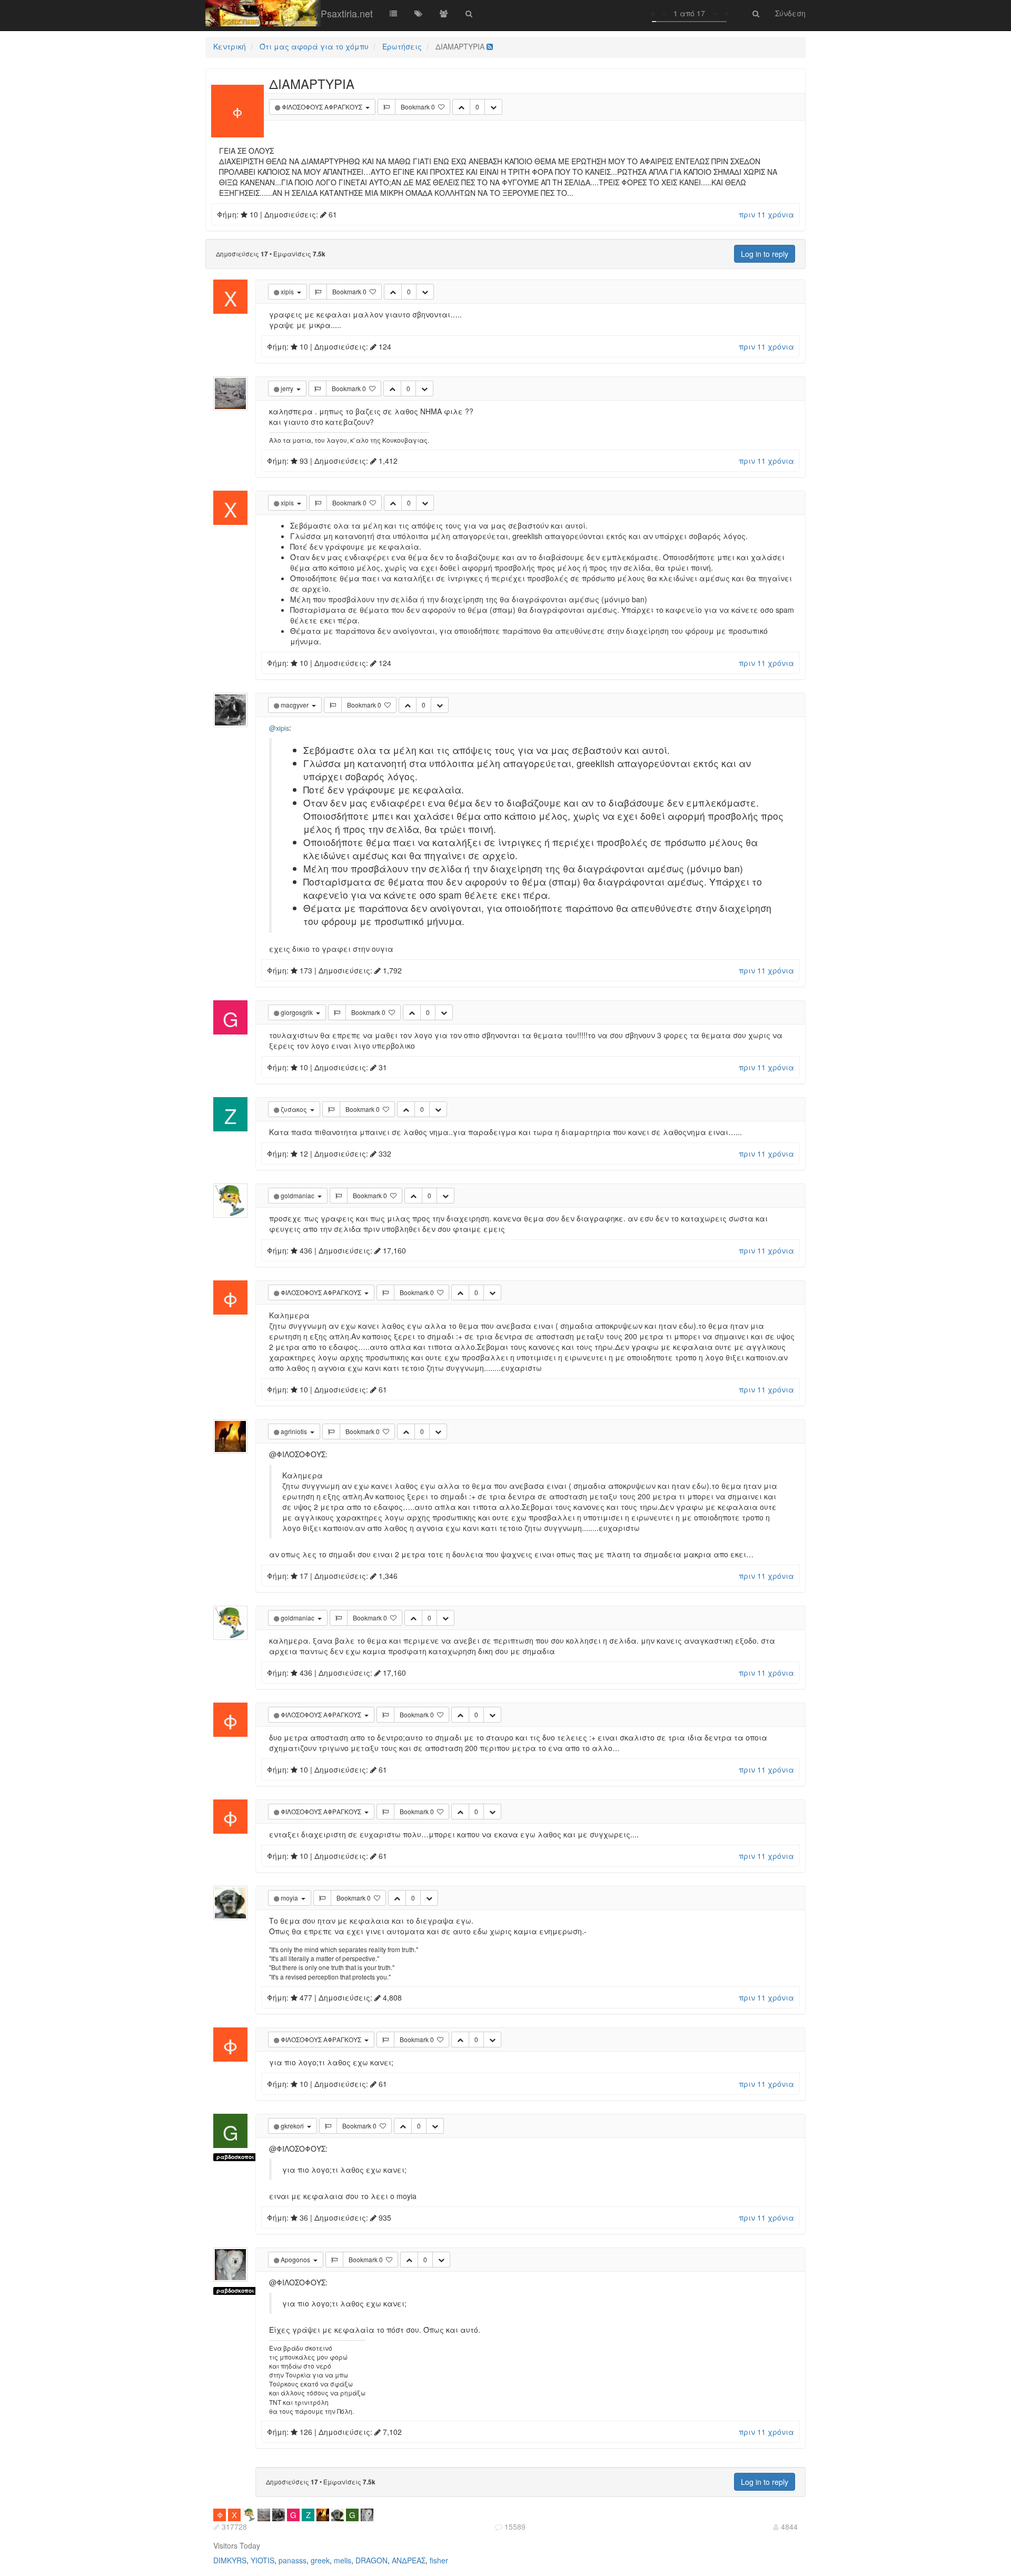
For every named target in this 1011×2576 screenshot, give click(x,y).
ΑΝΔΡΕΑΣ (409, 2560)
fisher (439, 2560)
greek (320, 2560)
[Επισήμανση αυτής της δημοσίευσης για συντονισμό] (386, 107)
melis (343, 2560)
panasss (293, 2560)
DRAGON (371, 2560)
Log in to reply (765, 254)
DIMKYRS (230, 2560)
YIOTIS (262, 2560)
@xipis (279, 728)
